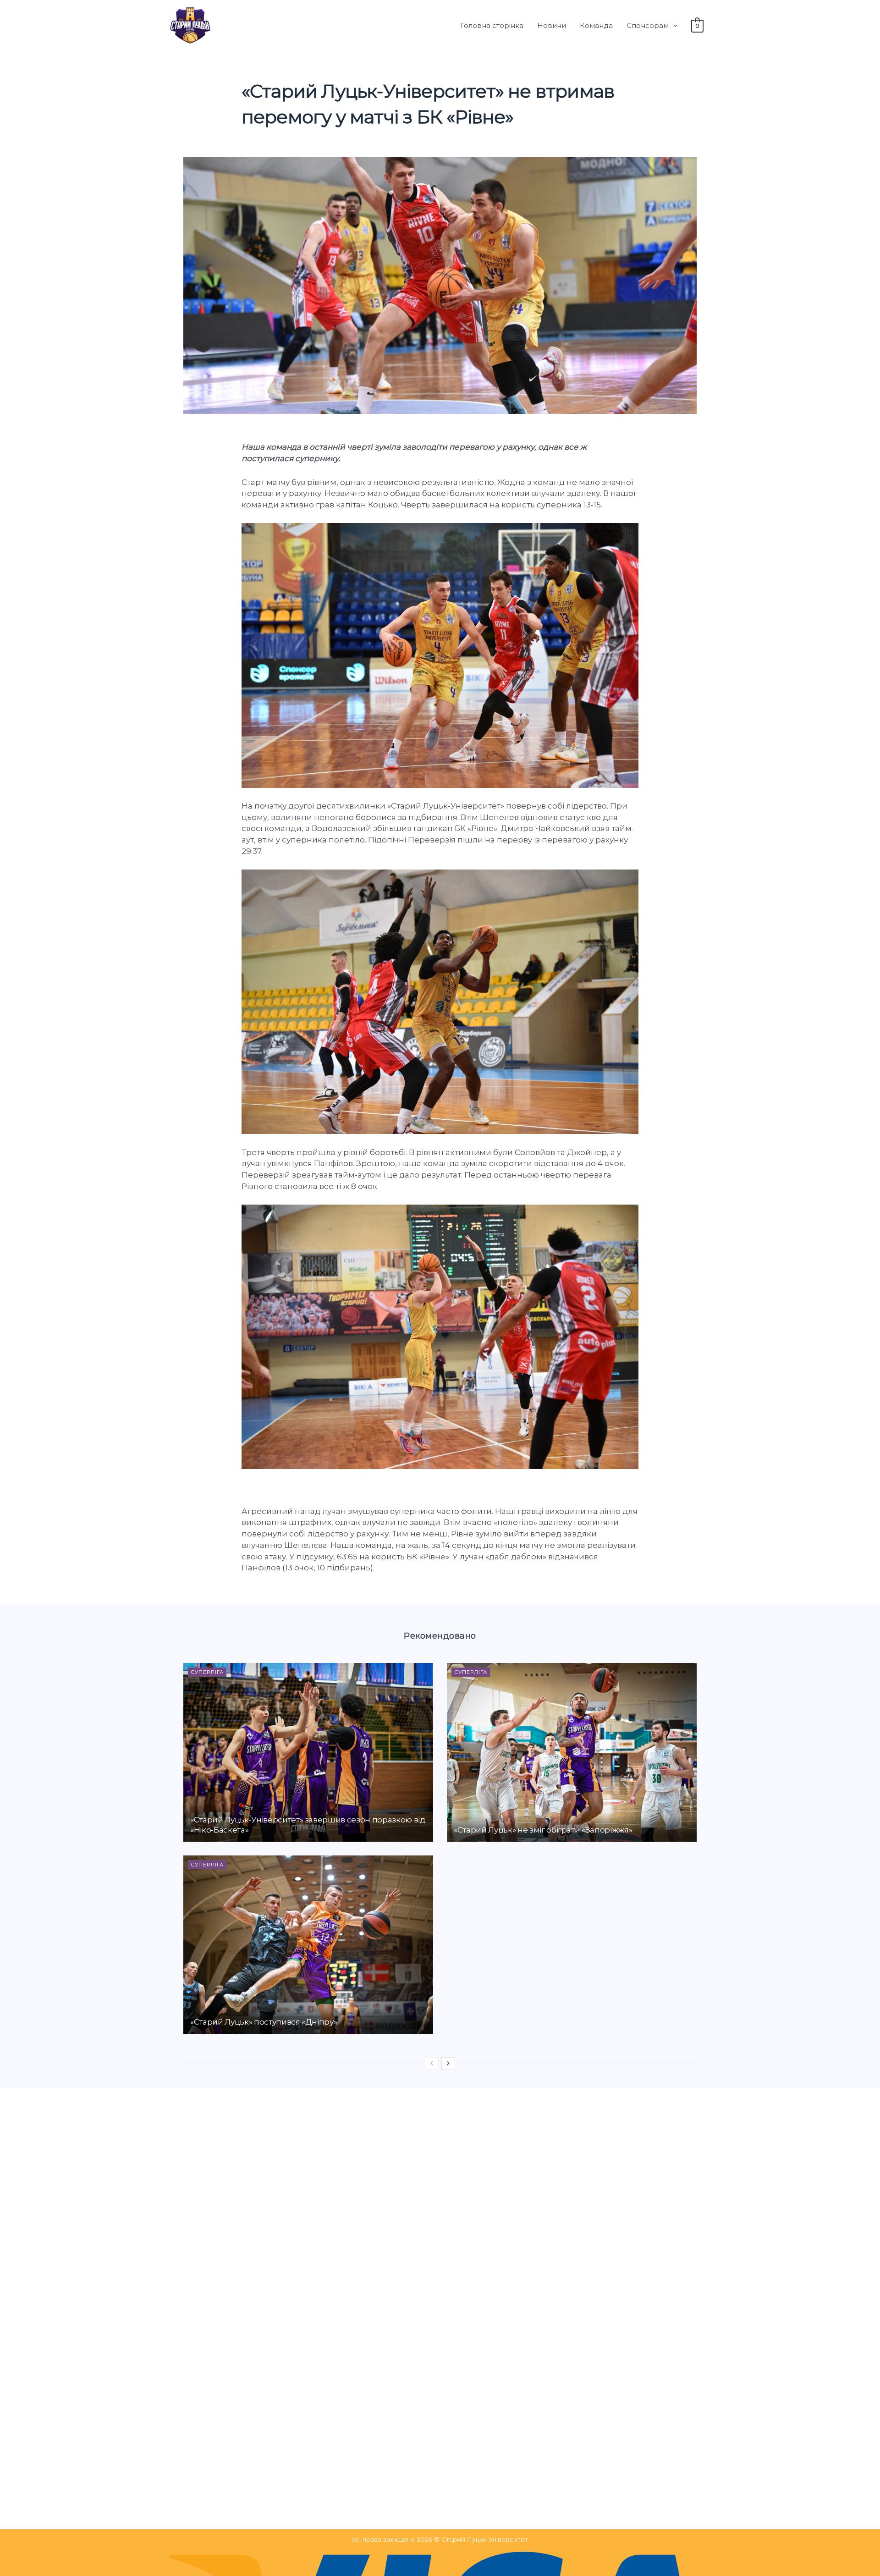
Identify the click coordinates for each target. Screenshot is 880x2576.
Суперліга (207, 1672)
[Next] (448, 2064)
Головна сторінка (492, 25)
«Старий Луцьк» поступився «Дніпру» (264, 2022)
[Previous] (432, 2064)
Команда (596, 25)
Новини (552, 25)
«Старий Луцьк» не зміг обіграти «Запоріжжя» (543, 1830)
